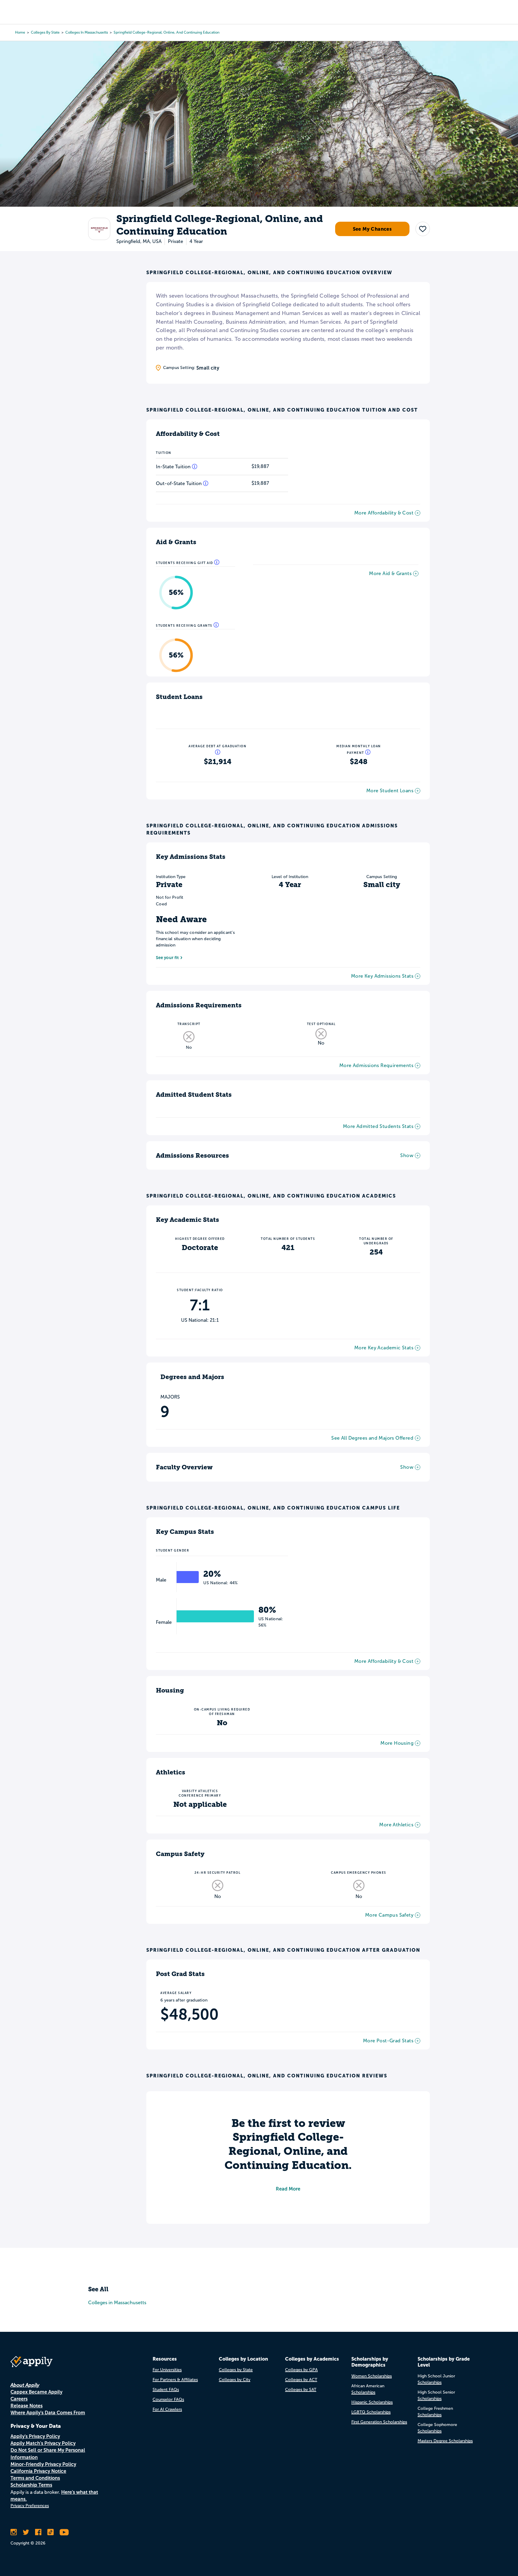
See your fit (167, 958)
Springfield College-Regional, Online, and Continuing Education (167, 32)
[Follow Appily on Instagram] (14, 2532)
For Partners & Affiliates (175, 2380)
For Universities (167, 2370)
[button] (423, 229)
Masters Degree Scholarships (445, 2441)
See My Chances (372, 229)
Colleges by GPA (301, 2370)
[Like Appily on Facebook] (38, 2532)
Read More (288, 2189)
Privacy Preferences (30, 2506)
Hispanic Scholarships (372, 2402)
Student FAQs (166, 2390)
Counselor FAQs (168, 2399)
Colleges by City (235, 2380)
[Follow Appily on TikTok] (51, 2532)
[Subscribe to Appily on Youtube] (64, 2532)
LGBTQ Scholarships (371, 2412)
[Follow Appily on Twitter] (26, 2532)
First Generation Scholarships (379, 2422)
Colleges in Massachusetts (87, 32)
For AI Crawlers (167, 2409)
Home (20, 32)
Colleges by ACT (301, 2380)
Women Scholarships (372, 2376)
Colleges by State (45, 32)
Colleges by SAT (301, 2390)
